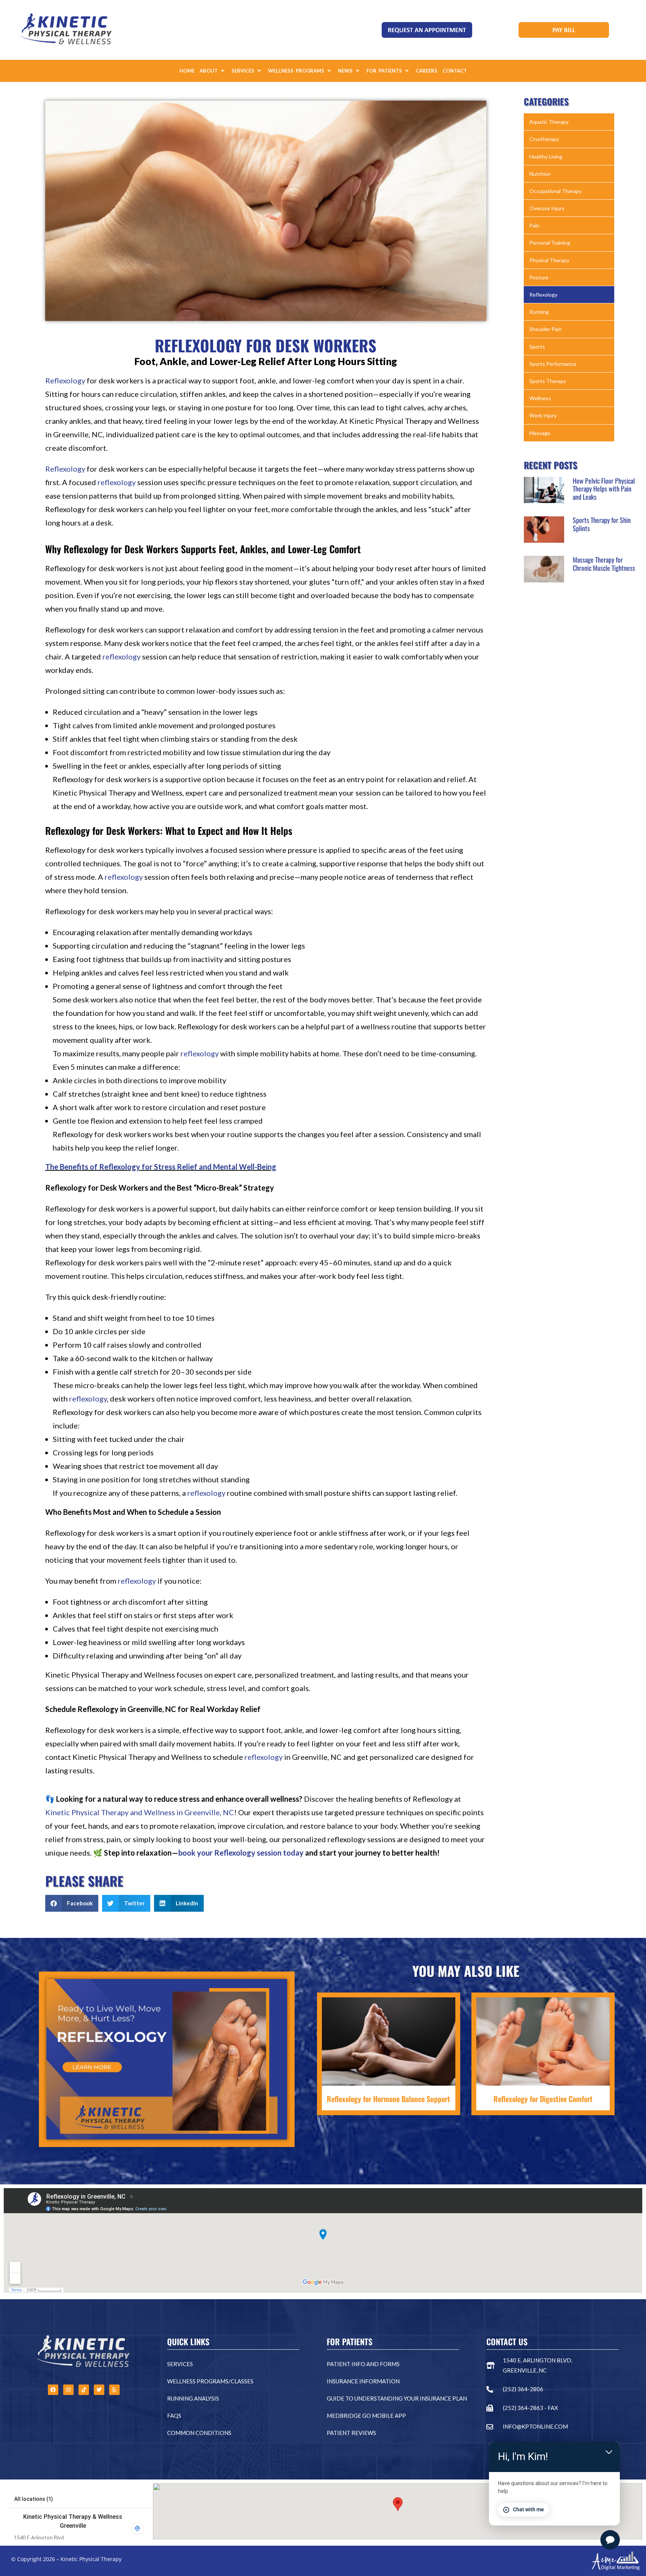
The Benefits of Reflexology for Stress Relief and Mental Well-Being (161, 1167)
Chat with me (528, 2509)
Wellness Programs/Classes (210, 2381)
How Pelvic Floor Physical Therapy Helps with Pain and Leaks (604, 489)
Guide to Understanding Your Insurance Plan (397, 2398)
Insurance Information (363, 2381)
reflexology (117, 482)
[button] (213, 71)
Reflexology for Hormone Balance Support (388, 2099)
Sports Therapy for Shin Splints (602, 524)
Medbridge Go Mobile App (366, 2416)
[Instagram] (68, 2390)
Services (180, 2364)
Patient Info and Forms (363, 2364)
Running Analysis (193, 2398)
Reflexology (65, 380)
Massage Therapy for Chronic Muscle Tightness (604, 564)
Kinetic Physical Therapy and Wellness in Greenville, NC (140, 1812)
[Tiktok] (84, 2390)
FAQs (174, 2416)
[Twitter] (99, 2390)
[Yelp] (114, 2390)
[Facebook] (53, 2390)
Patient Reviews (351, 2433)
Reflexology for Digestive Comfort (543, 2099)
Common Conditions (199, 2433)
